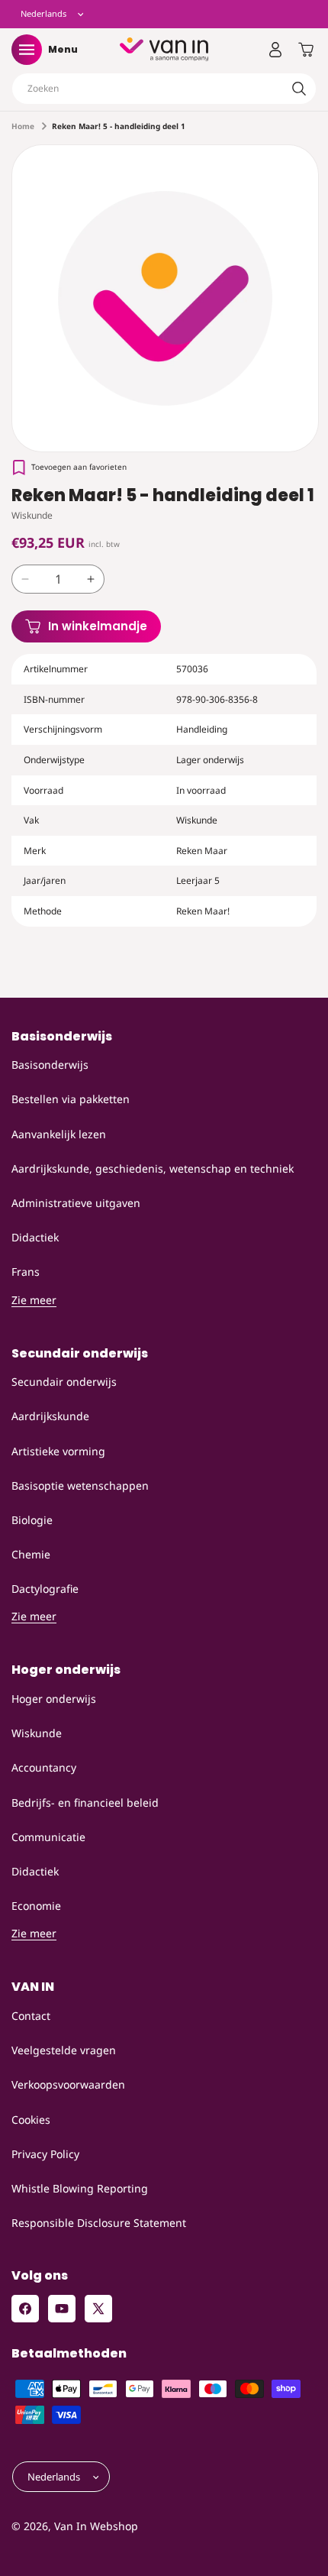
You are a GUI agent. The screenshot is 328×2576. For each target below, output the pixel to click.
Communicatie (48, 1837)
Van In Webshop (96, 2526)
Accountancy (44, 1767)
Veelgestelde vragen (64, 2050)
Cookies (31, 2120)
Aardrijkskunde (50, 1416)
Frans (26, 1272)
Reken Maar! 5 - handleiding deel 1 (119, 126)
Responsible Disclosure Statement (99, 2223)
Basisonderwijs (50, 1065)
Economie (36, 1906)
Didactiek (35, 1237)
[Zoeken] (299, 89)
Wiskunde (37, 1733)
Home (23, 126)
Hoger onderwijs (54, 1699)
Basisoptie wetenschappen (80, 1485)
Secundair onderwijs (64, 1382)
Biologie (32, 1520)
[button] (27, 50)
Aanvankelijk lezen (59, 1134)
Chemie (31, 1554)
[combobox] (164, 89)
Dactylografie (45, 1589)
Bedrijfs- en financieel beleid (85, 1803)
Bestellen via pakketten (71, 1099)
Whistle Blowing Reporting (80, 2188)
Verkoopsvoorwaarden (68, 2084)
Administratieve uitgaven (76, 1203)
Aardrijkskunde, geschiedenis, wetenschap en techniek (153, 1168)
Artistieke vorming (58, 1451)
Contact (31, 2016)
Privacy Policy (45, 2154)
